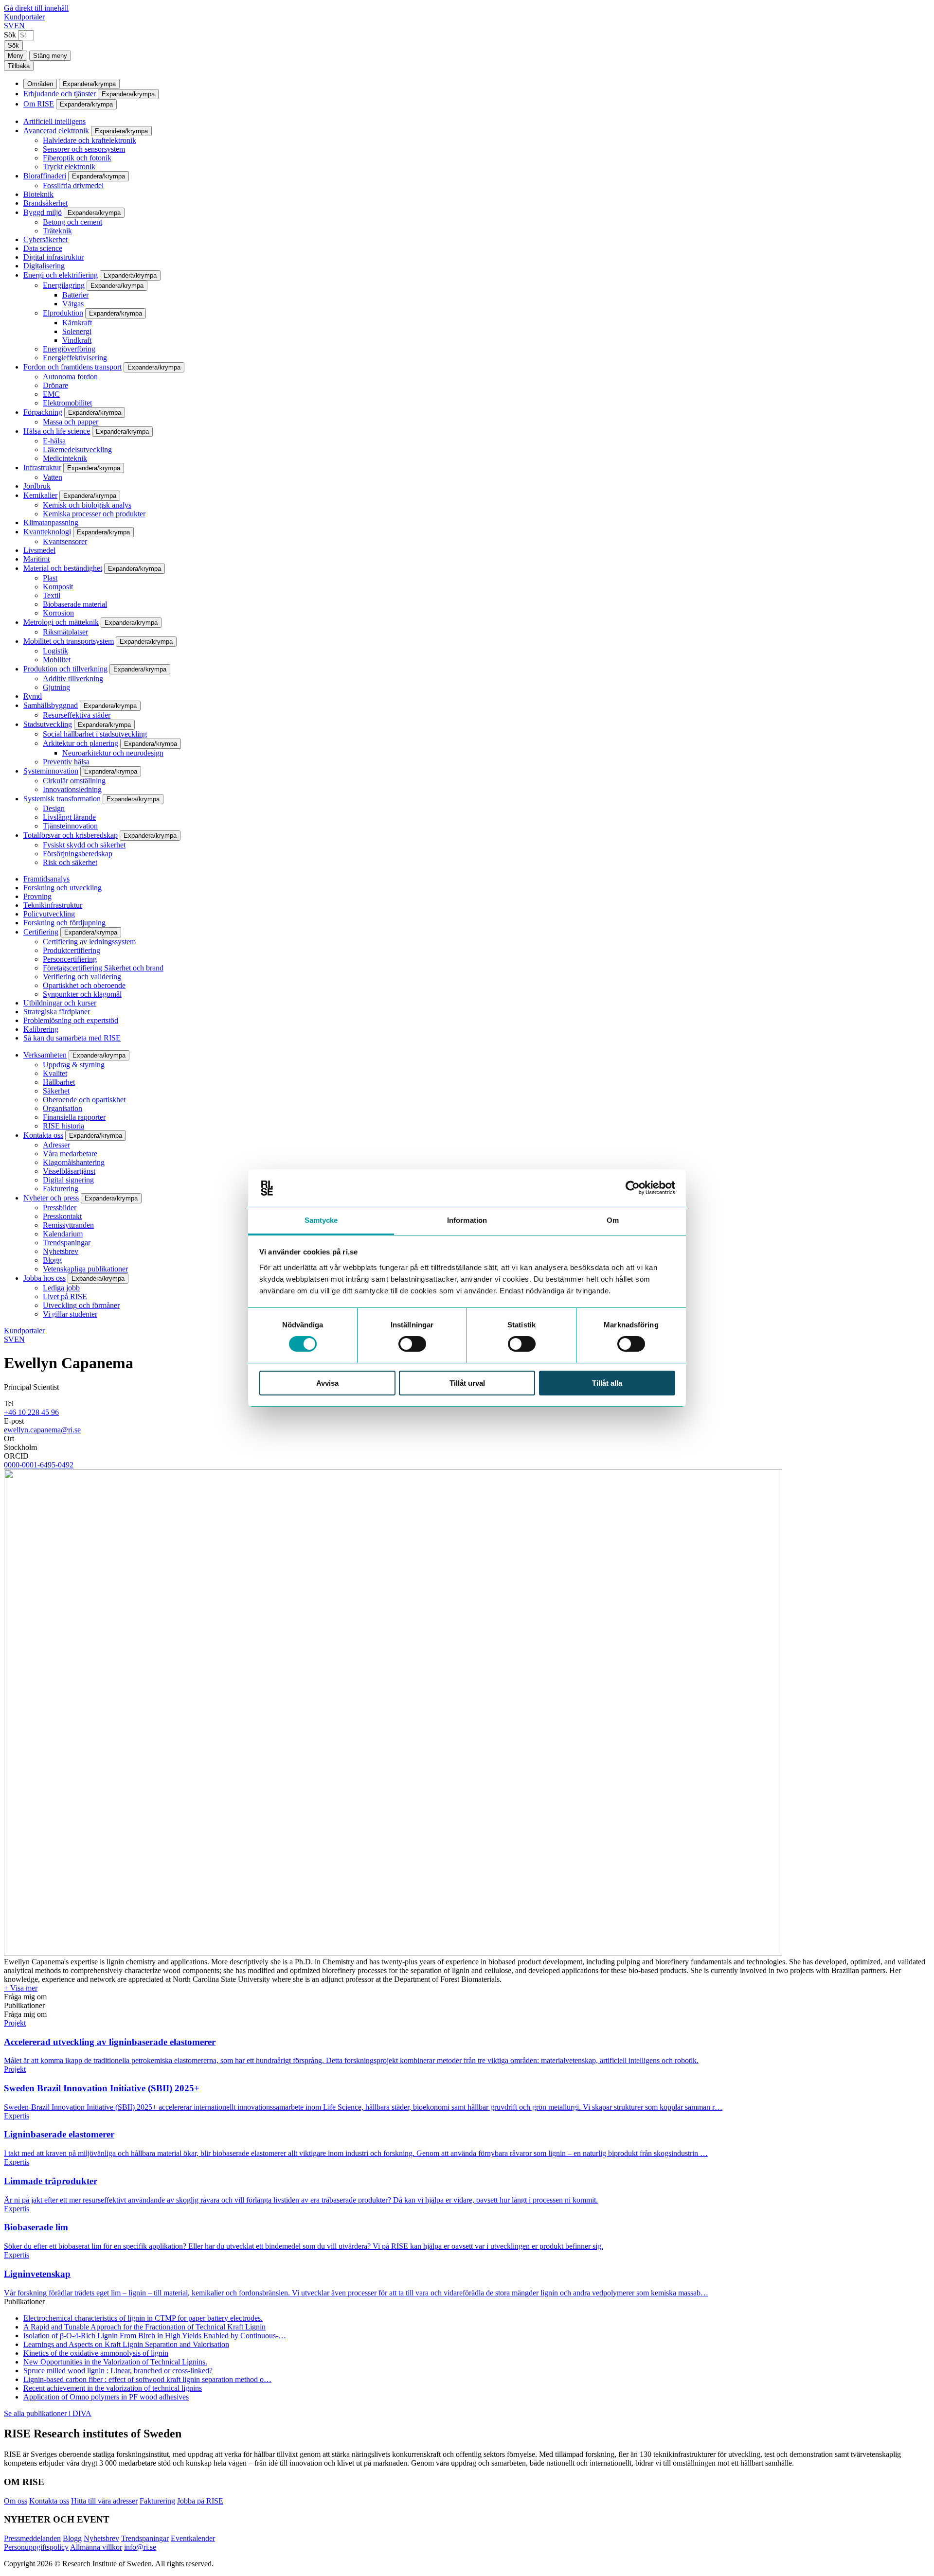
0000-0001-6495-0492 (39, 1465)
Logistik (55, 651)
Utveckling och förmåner (81, 1305)
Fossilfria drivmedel (73, 185)
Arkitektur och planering (81, 743)
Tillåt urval (467, 1383)
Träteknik (57, 231)
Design (54, 808)
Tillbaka (19, 66)
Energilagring (64, 285)
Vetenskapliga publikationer (85, 1269)
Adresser (56, 1145)
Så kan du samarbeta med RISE (72, 1038)
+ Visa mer (21, 1988)
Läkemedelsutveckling (77, 450)
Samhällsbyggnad (51, 705)
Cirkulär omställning (74, 781)
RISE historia (63, 1126)
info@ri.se (140, 2547)
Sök (10, 35)
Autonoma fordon (70, 377)
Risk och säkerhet (70, 862)
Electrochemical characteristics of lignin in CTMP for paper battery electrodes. (143, 2318)
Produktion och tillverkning (65, 669)
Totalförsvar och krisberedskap (71, 835)
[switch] (412, 1344)
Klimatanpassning (51, 522)
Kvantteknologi (47, 532)
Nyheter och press (51, 1198)
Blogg (52, 1260)
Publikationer (24, 2005)
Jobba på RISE (200, 2501)
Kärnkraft (77, 323)
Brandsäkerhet (45, 203)
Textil (52, 595)
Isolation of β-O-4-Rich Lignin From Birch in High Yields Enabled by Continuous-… (155, 2336)
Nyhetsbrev (61, 1251)
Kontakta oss (43, 1135)
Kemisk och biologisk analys (87, 505)
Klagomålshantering (74, 1162)
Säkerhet (56, 1091)
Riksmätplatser (65, 632)
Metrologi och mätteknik (61, 622)
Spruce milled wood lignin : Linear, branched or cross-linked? (118, 2371)
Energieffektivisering (75, 358)
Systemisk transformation (62, 799)
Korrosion (58, 613)
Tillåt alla (607, 1383)
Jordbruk (37, 486)
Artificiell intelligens (54, 121)
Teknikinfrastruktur (53, 905)
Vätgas (73, 304)
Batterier (75, 295)
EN (19, 26)
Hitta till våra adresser (104, 2501)
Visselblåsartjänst (69, 1171)
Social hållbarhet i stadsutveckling (95, 734)
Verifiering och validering (82, 977)
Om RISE (39, 104)
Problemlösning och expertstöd (71, 1020)
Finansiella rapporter (74, 1117)
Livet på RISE (65, 1297)
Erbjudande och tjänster (60, 94)
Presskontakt (62, 1216)
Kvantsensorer (65, 541)
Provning (37, 896)
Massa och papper (71, 422)
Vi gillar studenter (70, 1314)
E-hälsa (54, 441)
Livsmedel (39, 550)
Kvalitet (55, 1073)
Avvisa (327, 1383)
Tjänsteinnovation (70, 826)
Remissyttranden (68, 1225)
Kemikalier (40, 495)
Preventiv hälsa (66, 762)
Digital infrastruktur (54, 257)
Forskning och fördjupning (64, 923)
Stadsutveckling (48, 724)
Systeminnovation (51, 771)
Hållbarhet (59, 1082)
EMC (51, 394)
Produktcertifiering (72, 950)
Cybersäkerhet (45, 239)
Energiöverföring (69, 349)
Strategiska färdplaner (57, 1012)
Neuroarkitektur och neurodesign (113, 753)
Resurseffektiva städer (77, 715)
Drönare (55, 385)
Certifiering (41, 932)
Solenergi (77, 331)
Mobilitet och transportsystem (69, 641)
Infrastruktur (42, 468)
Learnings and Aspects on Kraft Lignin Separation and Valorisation (126, 2344)
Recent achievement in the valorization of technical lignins (113, 2388)
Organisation (63, 1108)
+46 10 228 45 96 (31, 1412)
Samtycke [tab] (321, 1220)
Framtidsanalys (46, 879)
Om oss (16, 2501)
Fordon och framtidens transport (72, 367)
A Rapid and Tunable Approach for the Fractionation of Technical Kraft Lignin (144, 2327)
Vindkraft (77, 340)
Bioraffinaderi (45, 176)
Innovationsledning (72, 789)
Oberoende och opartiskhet (84, 1100)
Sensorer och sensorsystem (84, 149)
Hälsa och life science (57, 431)
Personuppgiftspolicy (36, 2547)
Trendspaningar (67, 1243)
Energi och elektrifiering (61, 275)
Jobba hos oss (45, 1278)
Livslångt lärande (69, 817)
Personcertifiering (70, 959)
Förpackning (43, 412)
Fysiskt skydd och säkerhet (84, 845)
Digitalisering (44, 266)
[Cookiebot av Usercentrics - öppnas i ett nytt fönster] (633, 1188)
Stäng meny (50, 56)
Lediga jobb (61, 1288)
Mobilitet (57, 660)
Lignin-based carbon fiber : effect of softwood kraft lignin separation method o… (147, 2379)
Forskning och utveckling (63, 888)
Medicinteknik (65, 458)
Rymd (33, 696)
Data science (43, 248)
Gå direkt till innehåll (36, 8)
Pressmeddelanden (32, 2538)
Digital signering (68, 1180)
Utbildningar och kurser (60, 1003)
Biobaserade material (75, 604)
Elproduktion (63, 313)
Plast (50, 578)
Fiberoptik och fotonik (77, 158)
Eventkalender (193, 2538)
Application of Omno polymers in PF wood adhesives (106, 2397)
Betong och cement (72, 222)
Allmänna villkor (96, 2547)
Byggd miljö (43, 212)
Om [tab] (613, 1220)
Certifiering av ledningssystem (89, 942)
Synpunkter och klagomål (82, 994)
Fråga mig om (25, 1997)
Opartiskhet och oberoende (84, 985)
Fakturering (61, 1189)
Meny (16, 56)
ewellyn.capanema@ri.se (42, 1430)
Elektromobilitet (67, 403)
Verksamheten (45, 1055)
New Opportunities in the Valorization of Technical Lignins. (115, 2362)
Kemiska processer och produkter (94, 514)
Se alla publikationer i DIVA (48, 2413)
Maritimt (36, 559)
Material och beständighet (63, 568)
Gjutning (56, 687)
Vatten (53, 477)
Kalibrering (41, 1029)
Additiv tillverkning (73, 679)
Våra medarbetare (70, 1154)
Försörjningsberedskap (78, 854)
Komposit (58, 587)
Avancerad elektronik (56, 131)
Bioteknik (38, 194)
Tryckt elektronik (69, 167)
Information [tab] (467, 1220)
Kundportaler (24, 17)
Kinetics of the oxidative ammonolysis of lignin (96, 2353)
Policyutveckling (49, 914)
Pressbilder (60, 1208)
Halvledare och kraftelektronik (90, 140)
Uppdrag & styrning (74, 1065)
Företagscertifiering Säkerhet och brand (103, 968)
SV (9, 26)
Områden (40, 84)
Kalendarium (63, 1234)
